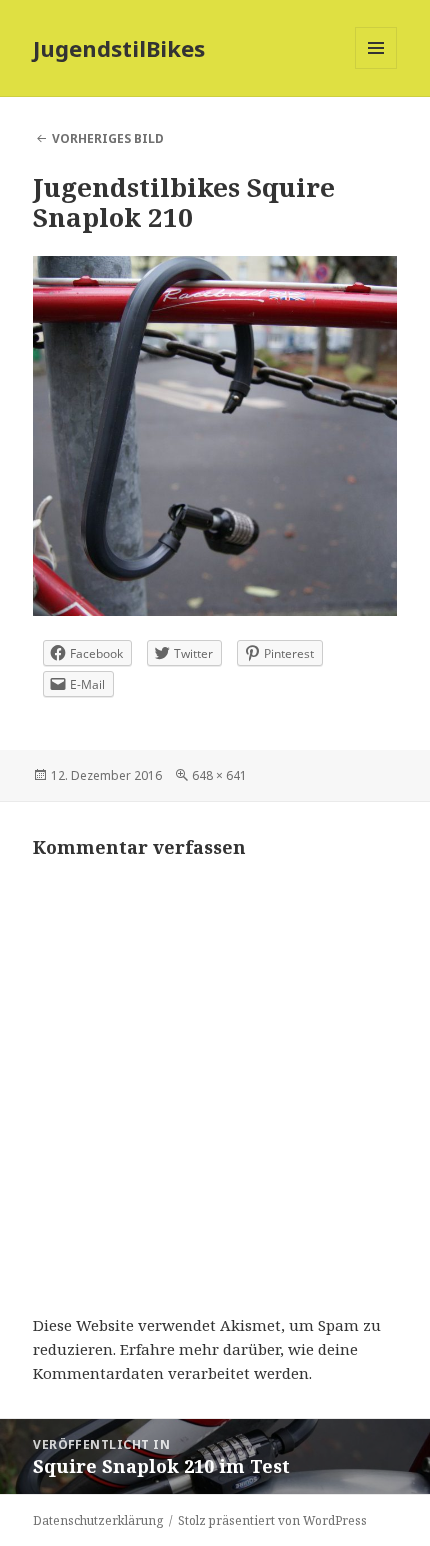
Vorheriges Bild (108, 138)
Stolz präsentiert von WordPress (272, 1520)
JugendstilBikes (119, 48)
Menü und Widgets (376, 68)
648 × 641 (219, 775)
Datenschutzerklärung (98, 1520)
